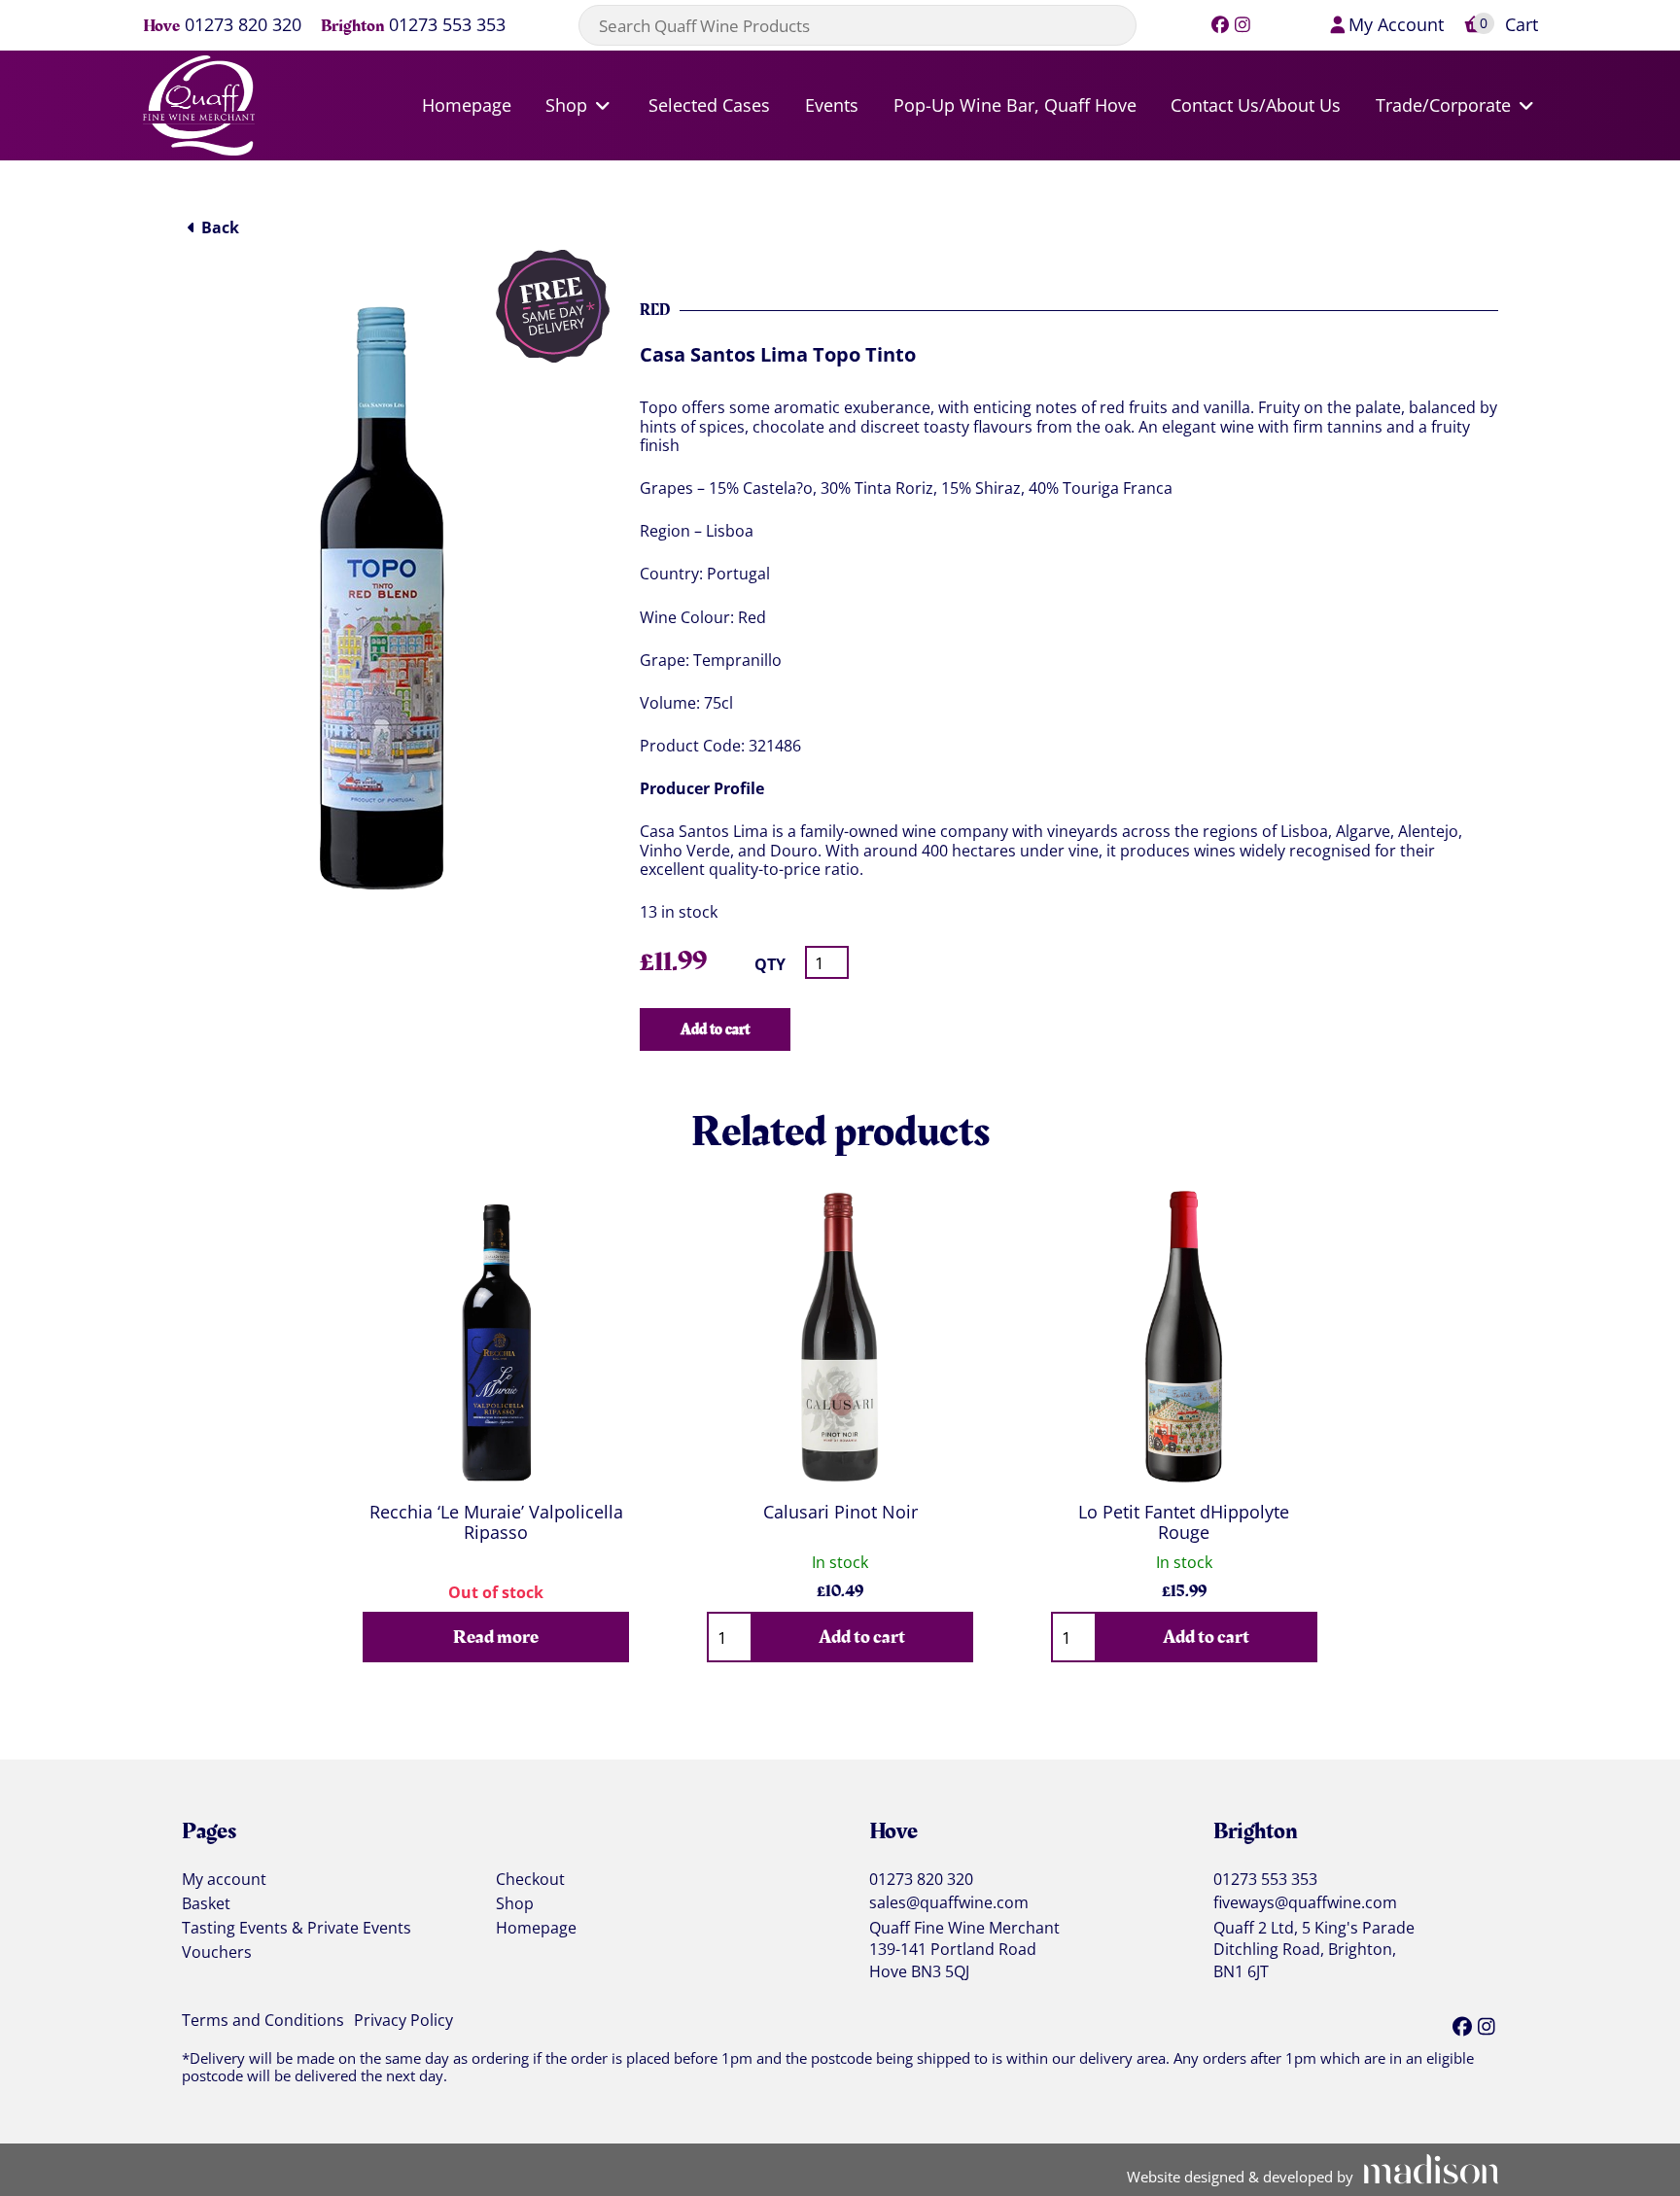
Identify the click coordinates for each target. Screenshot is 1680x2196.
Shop (515, 1904)
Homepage (536, 1929)
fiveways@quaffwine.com (1305, 1903)
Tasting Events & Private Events (297, 1929)
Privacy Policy (403, 2021)
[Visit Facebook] (1221, 24)
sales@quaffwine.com (949, 1903)
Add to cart (715, 1029)
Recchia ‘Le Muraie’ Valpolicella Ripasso (496, 1522)
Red (655, 310)
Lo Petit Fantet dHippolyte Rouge (1184, 1522)
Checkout (530, 1880)
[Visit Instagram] (1243, 24)
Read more (496, 1637)
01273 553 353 (447, 26)
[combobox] (857, 25)
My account (224, 1880)
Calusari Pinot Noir (840, 1512)
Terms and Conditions (263, 2021)
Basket (206, 1904)
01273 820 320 (243, 26)
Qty (770, 965)
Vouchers (217, 1953)
